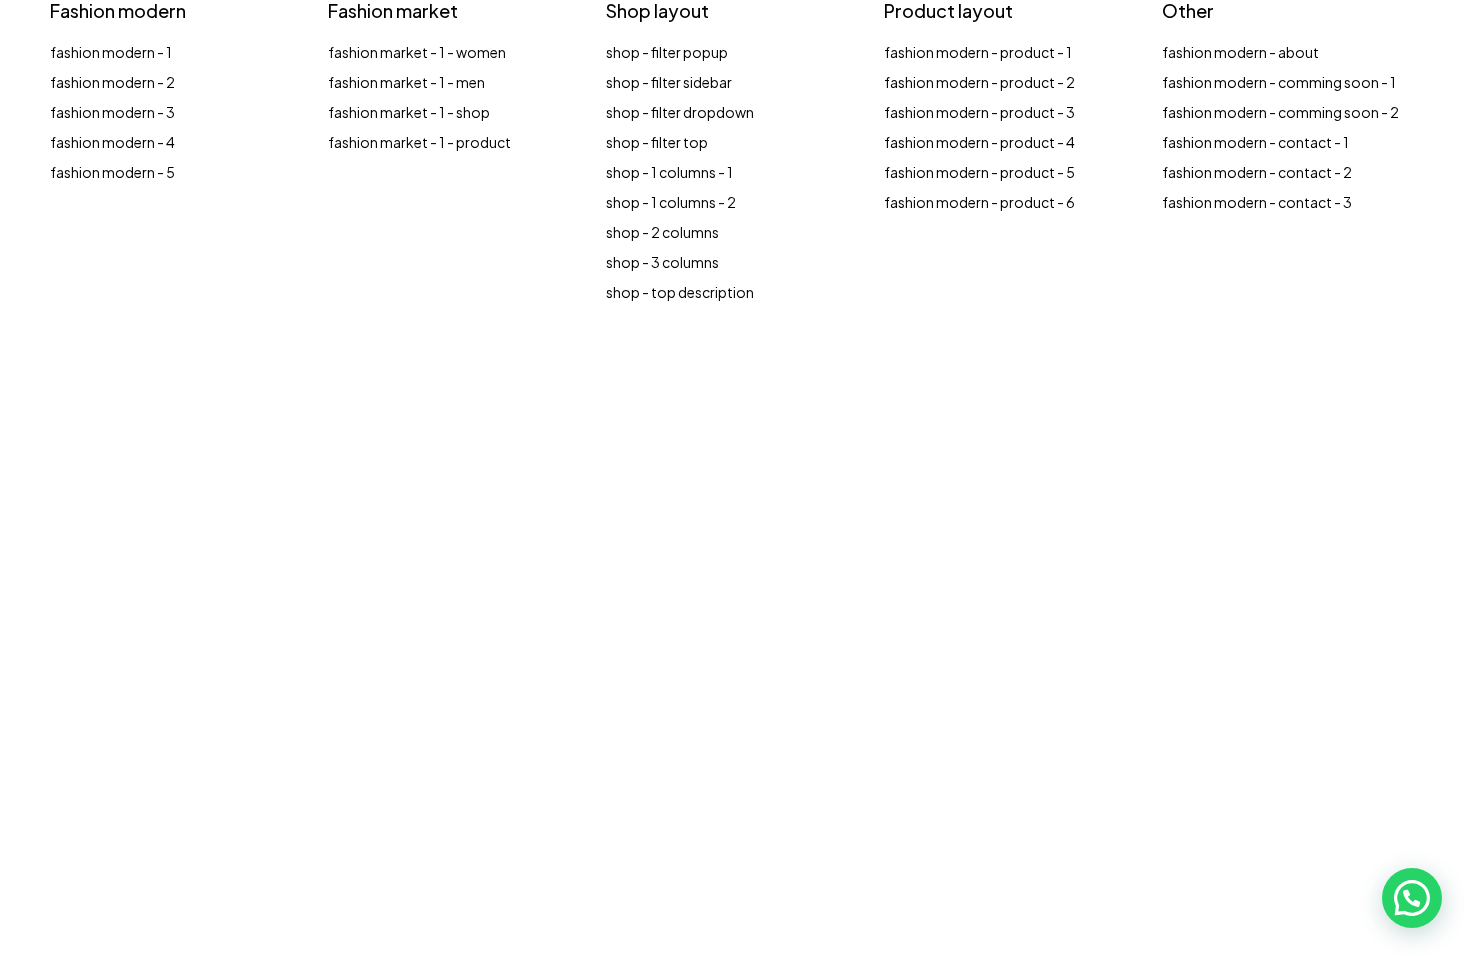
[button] (1412, 898)
